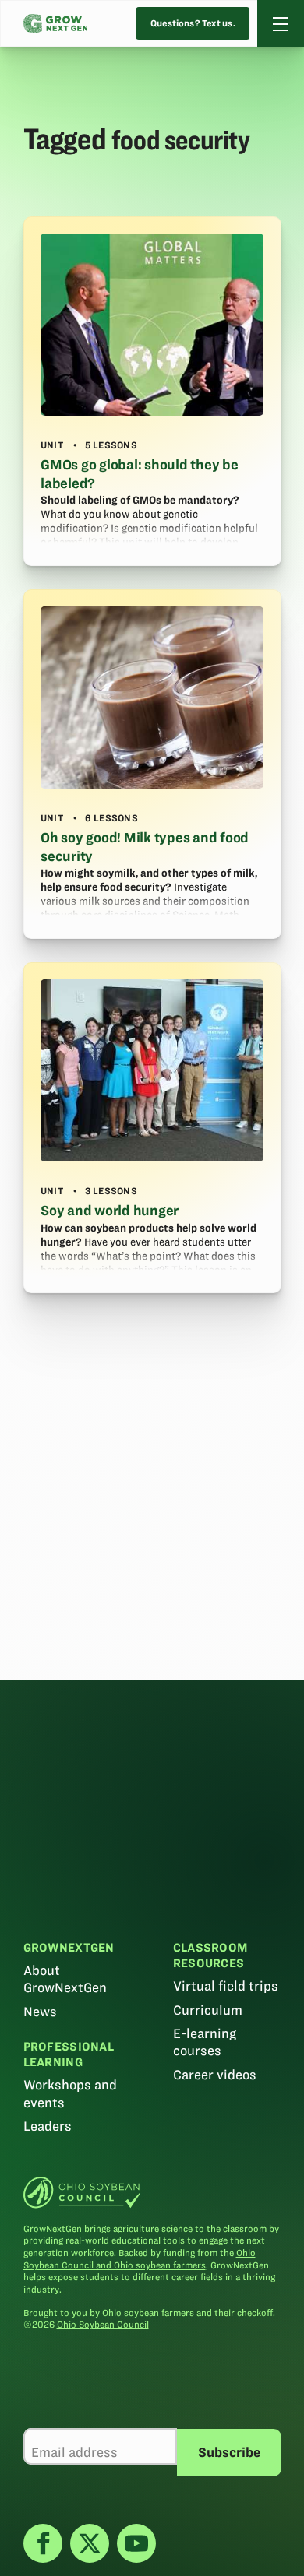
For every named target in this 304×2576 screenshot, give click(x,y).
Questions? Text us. (193, 24)
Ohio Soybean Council (103, 2324)
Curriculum (208, 2010)
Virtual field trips (226, 1986)
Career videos (215, 2075)
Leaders (48, 2126)
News (40, 2012)
